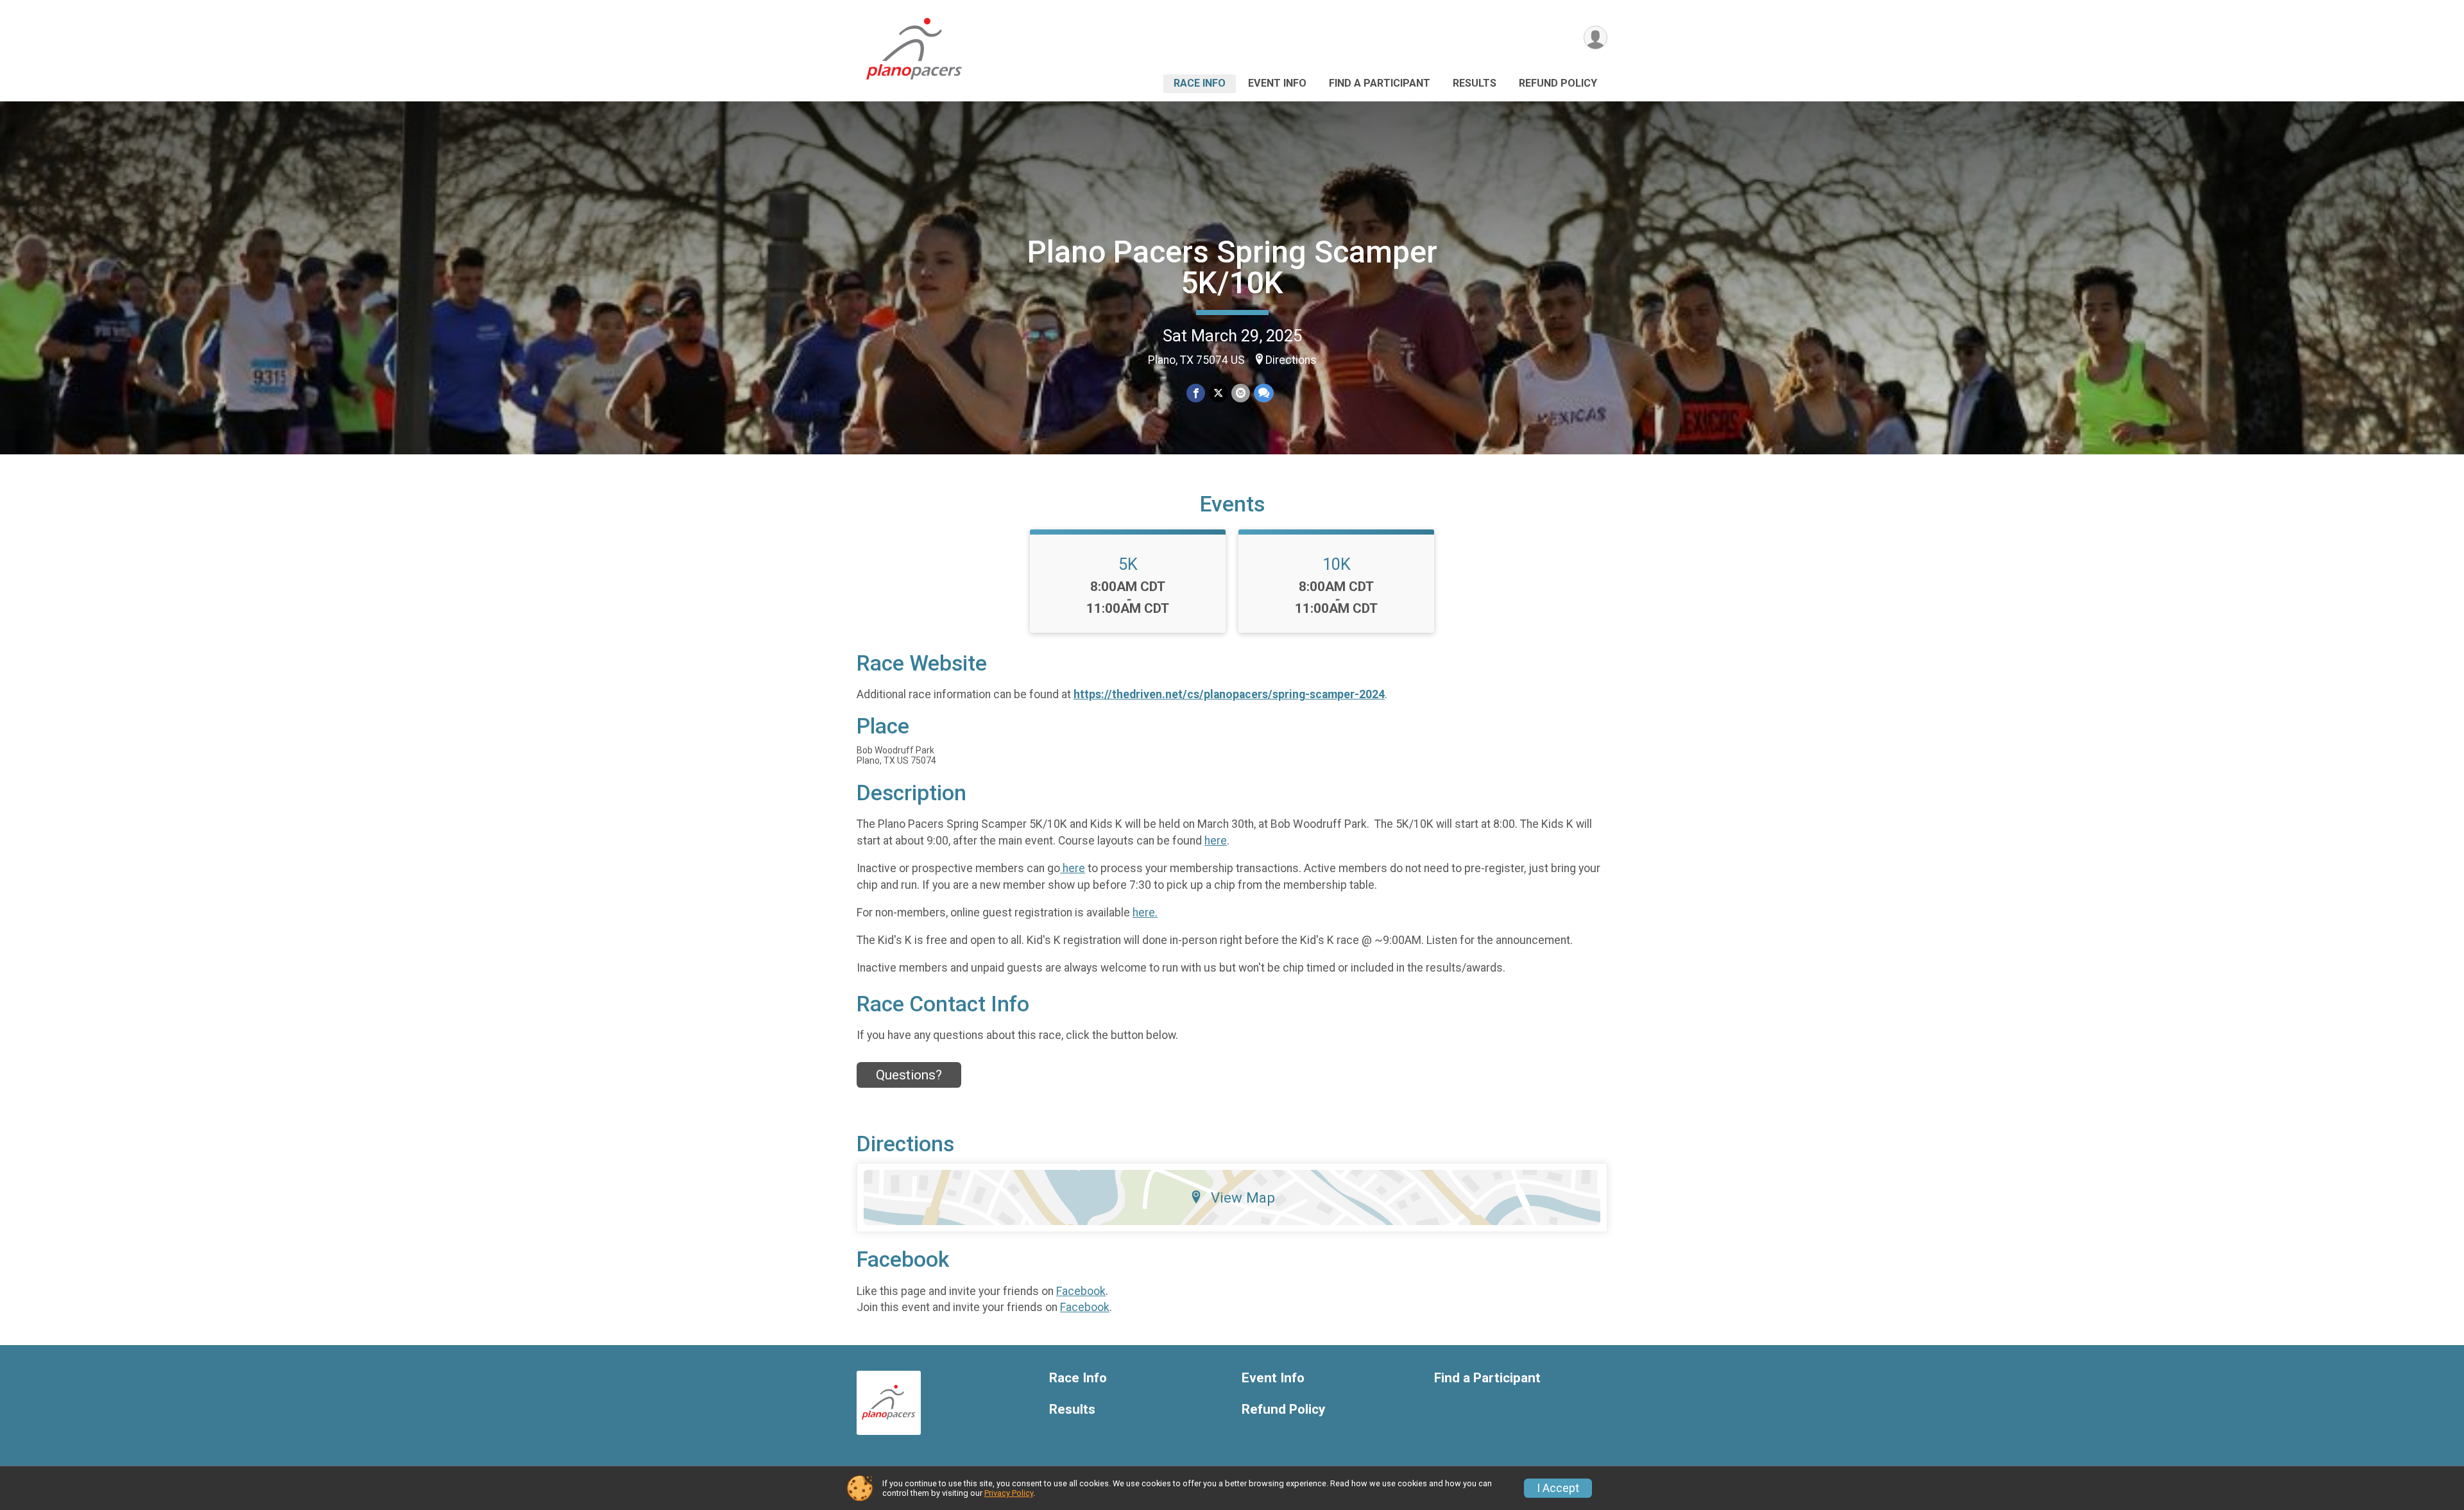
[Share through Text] (1264, 393)
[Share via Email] (1241, 393)
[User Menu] (1596, 38)
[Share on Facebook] (1196, 393)
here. (1145, 913)
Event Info (1277, 83)
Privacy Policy (1009, 1493)
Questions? (909, 1075)
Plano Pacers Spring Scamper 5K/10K (1232, 267)
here (1216, 841)
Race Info (1200, 83)
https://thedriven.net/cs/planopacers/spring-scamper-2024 (1229, 694)
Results (1475, 83)
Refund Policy (1558, 83)
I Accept (1558, 1488)
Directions (1291, 360)
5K (1128, 564)
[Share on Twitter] (1218, 393)
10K (1337, 564)
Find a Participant (1380, 83)
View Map (1243, 1197)
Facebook (1081, 1291)
